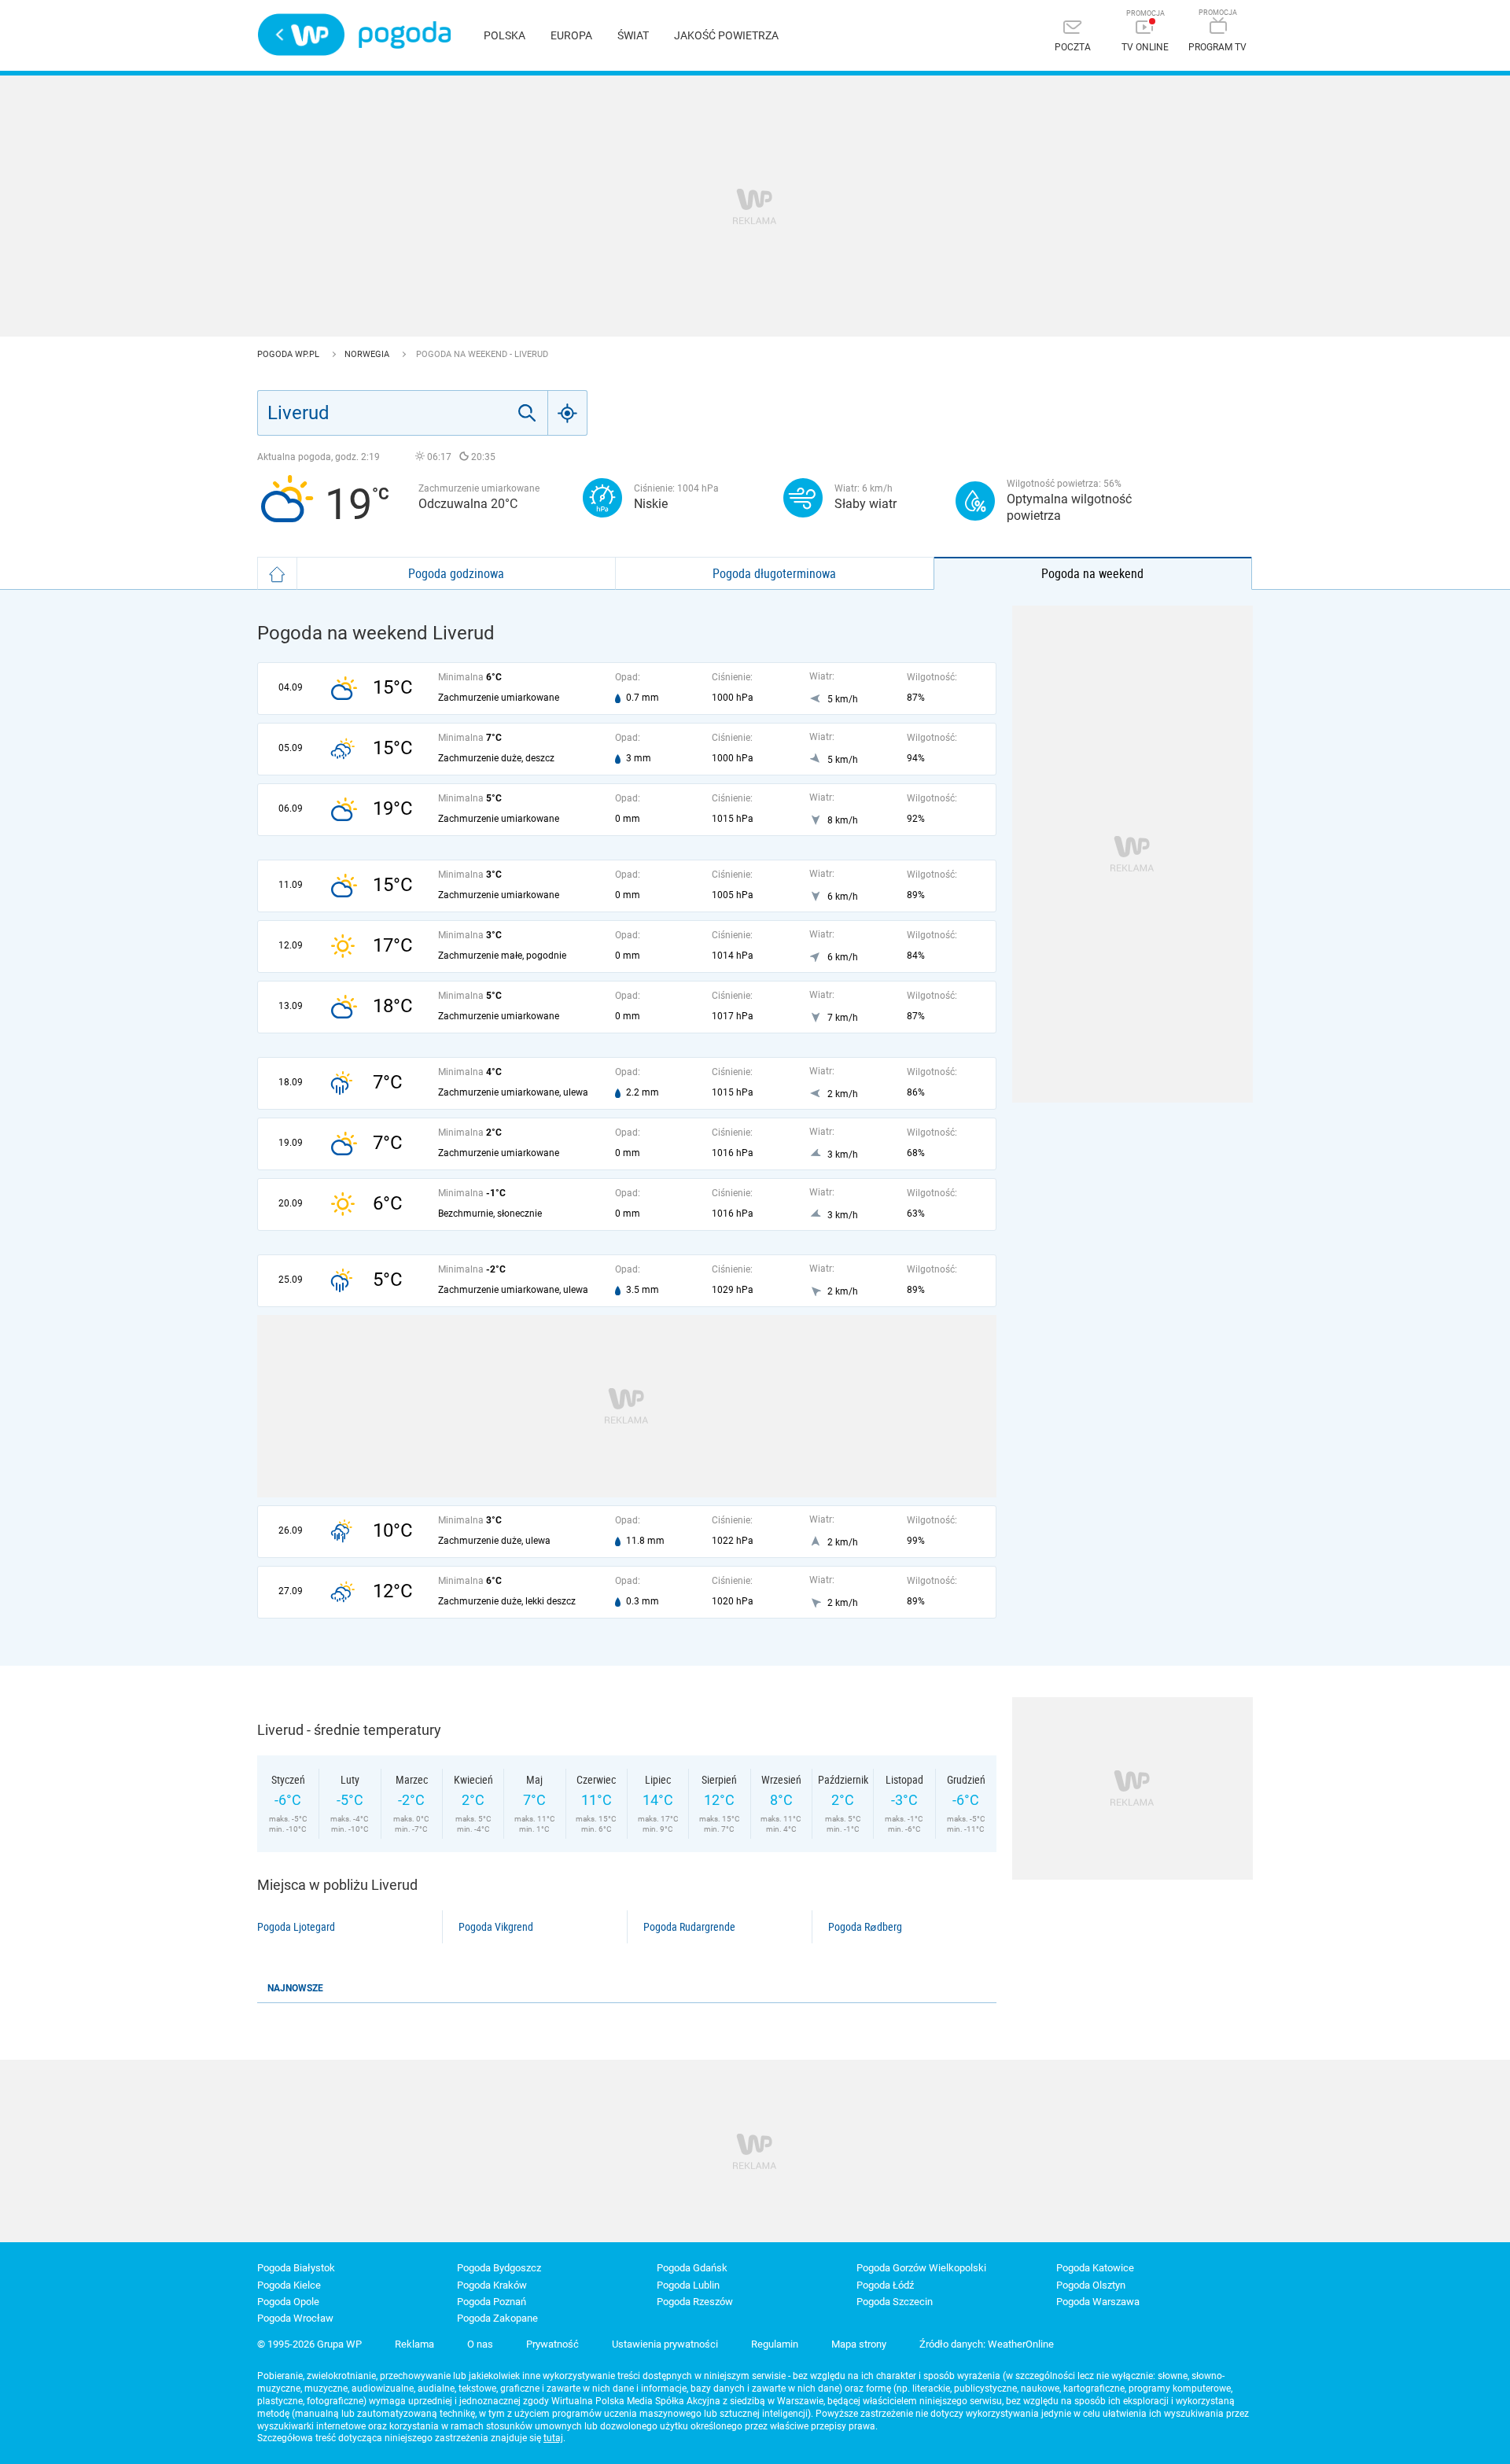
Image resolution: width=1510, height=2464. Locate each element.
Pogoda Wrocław (295, 2318)
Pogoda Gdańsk (692, 2268)
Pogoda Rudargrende (689, 1927)
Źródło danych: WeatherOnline (987, 2344)
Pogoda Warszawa (1098, 2302)
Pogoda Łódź (885, 2285)
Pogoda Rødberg (865, 1927)
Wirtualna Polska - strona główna (301, 35)
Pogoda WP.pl (289, 354)
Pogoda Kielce (289, 2285)
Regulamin (775, 2344)
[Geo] (568, 413)
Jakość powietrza (726, 35)
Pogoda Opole (288, 2302)
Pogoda (405, 35)
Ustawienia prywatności (665, 2344)
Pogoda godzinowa (456, 573)
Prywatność (552, 2344)
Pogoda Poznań (492, 2302)
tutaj (553, 2438)
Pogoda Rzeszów (695, 2302)
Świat (633, 35)
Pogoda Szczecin (895, 2302)
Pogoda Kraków (492, 2285)
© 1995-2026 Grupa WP (309, 2344)
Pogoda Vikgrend (496, 1927)
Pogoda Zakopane (497, 2318)
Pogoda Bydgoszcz (499, 2268)
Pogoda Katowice (1095, 2268)
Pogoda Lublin (688, 2285)
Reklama (414, 2344)
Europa (571, 35)
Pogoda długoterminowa (774, 573)
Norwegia (368, 354)
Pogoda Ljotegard (296, 1927)
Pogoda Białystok (296, 2268)
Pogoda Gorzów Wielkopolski (921, 2268)
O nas (480, 2344)
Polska (505, 35)
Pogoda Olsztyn (1091, 2285)
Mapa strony (859, 2344)
